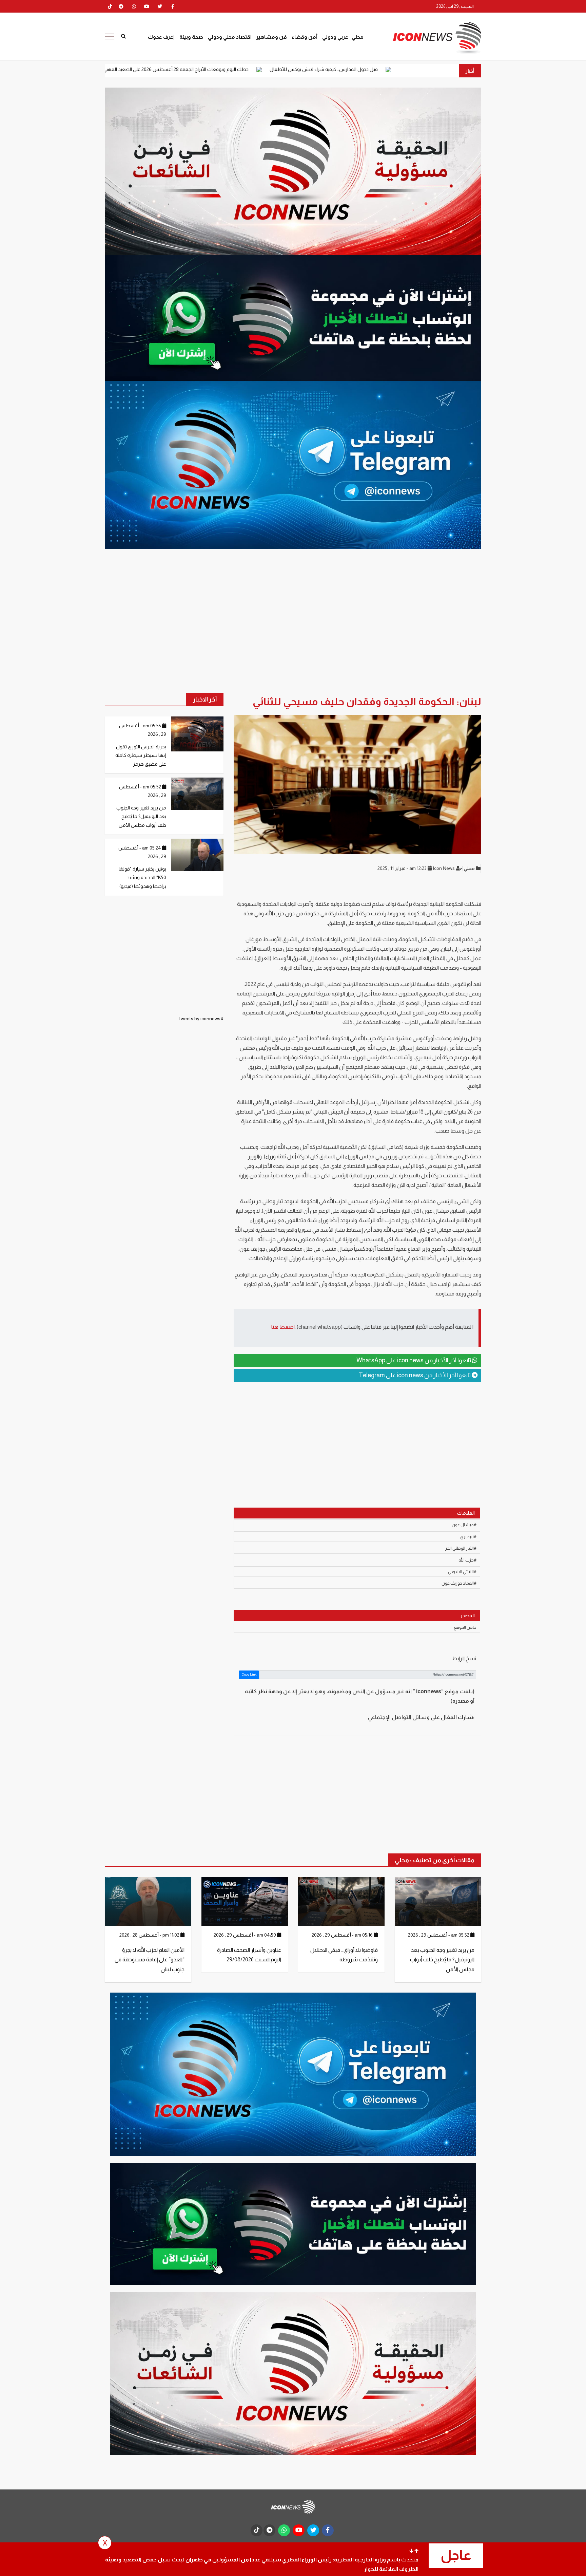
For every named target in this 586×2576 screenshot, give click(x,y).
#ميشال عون (464, 1525)
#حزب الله (467, 1560)
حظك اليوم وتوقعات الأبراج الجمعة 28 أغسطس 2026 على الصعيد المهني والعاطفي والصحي (275, 69)
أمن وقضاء (305, 37)
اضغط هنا (283, 1327)
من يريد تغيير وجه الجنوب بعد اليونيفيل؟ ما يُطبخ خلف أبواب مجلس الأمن (141, 816)
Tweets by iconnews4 (200, 1019)
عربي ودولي (335, 37)
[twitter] (160, 6)
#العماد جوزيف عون (459, 1583)
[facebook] (173, 6)
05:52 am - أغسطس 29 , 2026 (439, 1935)
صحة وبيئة (191, 37)
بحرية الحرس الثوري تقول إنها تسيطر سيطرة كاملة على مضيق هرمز (141, 755)
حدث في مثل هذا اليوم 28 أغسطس (126, 69)
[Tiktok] (110, 6)
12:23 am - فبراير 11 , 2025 (403, 868)
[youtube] (147, 6)
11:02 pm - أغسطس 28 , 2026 (150, 1935)
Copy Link (249, 1674)
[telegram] (121, 6)
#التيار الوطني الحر (461, 1548)
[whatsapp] (134, 6)
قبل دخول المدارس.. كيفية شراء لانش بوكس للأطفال (441, 69)
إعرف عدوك (161, 37)
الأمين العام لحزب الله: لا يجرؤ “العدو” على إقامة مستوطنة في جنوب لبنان (150, 1960)
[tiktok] (257, 2530)
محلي (358, 37)
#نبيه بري (468, 1537)
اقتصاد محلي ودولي (230, 37)
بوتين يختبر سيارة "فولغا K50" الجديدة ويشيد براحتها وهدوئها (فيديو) (142, 877)
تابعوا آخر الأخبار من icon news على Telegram (415, 1375)
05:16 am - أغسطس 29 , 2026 (343, 1935)
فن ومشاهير (272, 37)
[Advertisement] (357, 1440)
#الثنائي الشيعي (462, 1572)
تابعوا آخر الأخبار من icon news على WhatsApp (414, 1360)
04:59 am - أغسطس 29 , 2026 (245, 1935)
